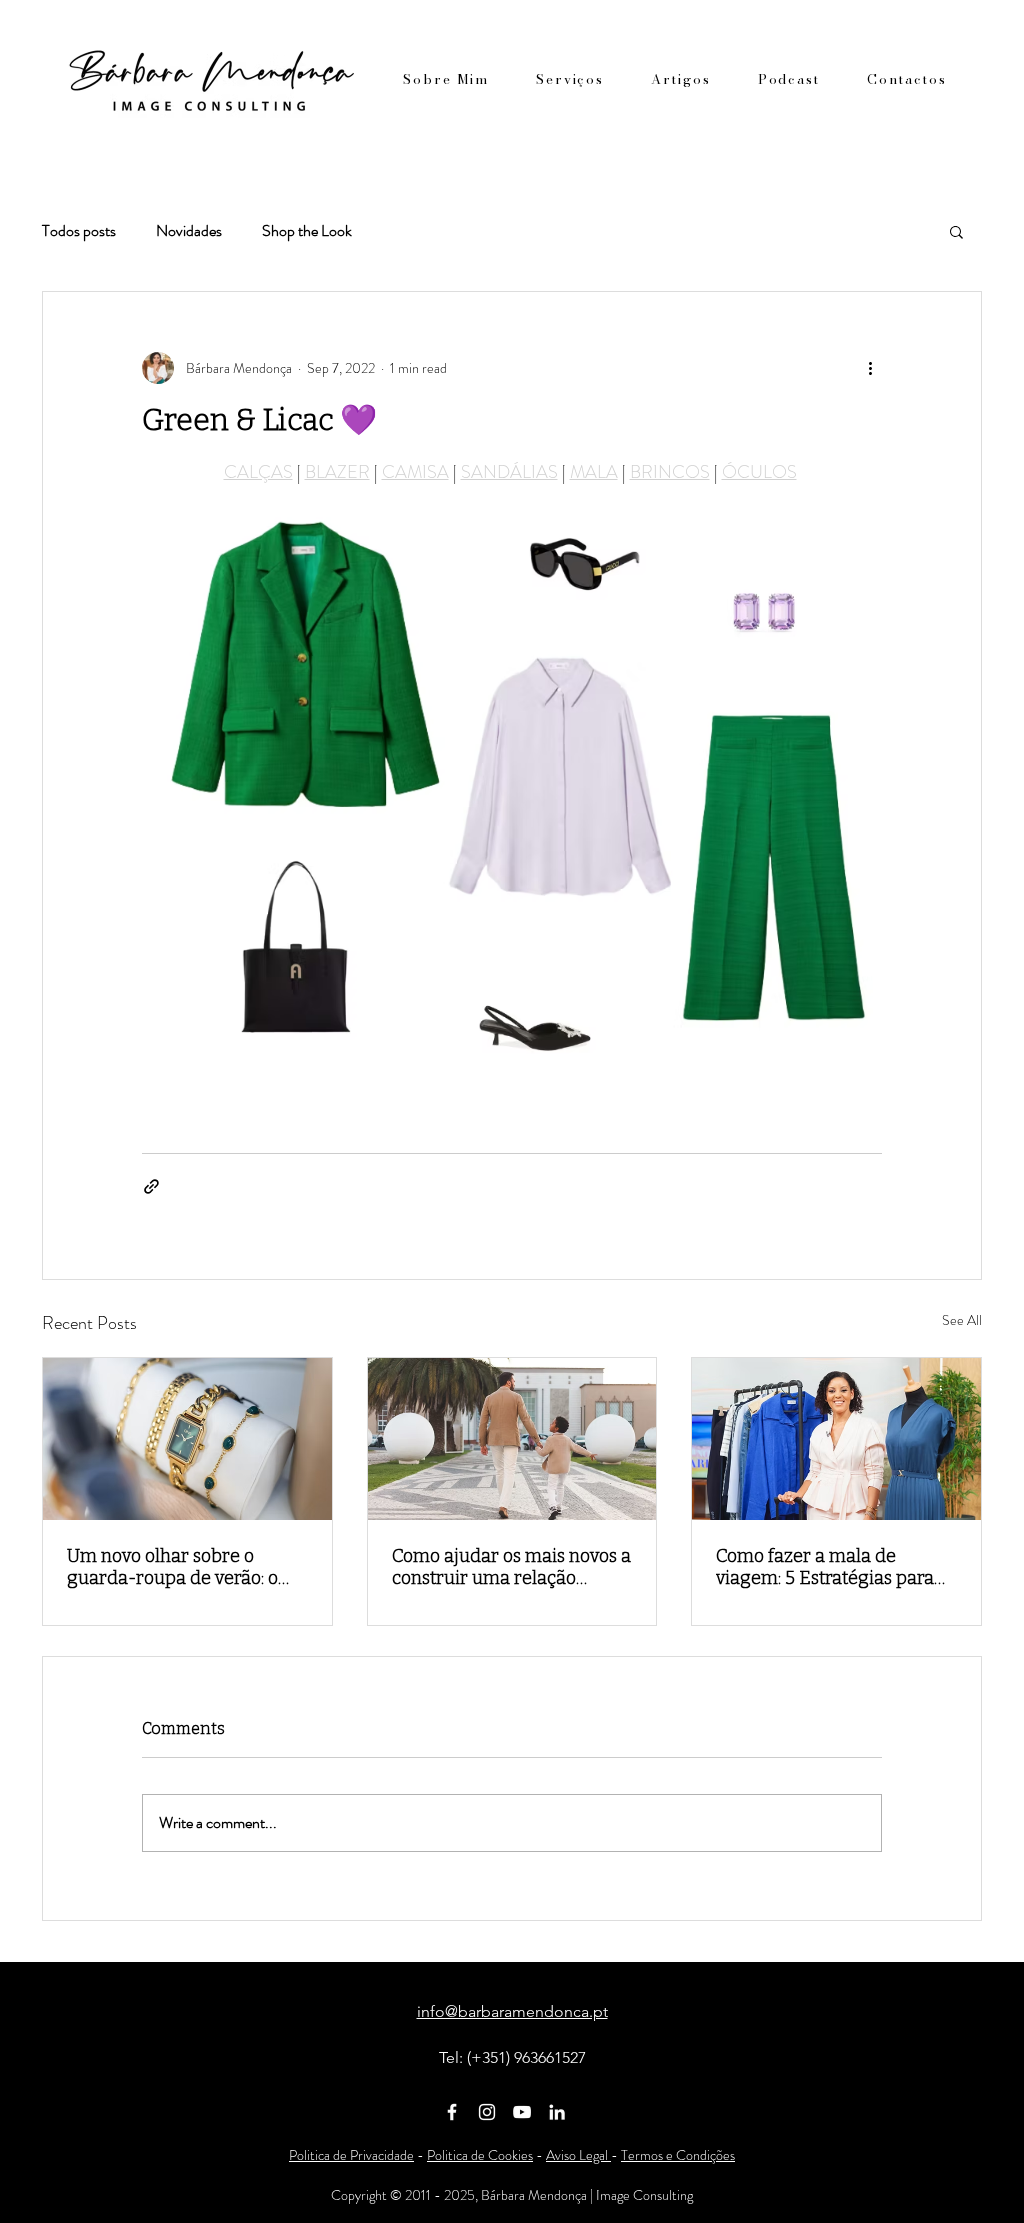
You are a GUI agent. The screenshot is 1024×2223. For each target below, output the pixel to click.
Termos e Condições (678, 2155)
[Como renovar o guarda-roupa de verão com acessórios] (187, 1439)
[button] (956, 231)
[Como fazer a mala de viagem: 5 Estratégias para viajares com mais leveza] (836, 1439)
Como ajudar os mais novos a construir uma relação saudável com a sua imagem (511, 1567)
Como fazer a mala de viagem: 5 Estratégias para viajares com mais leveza (825, 1567)
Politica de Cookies (480, 2155)
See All (962, 1320)
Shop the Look (307, 231)
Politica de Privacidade (351, 2155)
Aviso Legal (578, 2155)
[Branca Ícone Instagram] (487, 2112)
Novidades (189, 231)
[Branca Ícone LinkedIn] (557, 2112)
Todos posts (79, 231)
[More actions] (870, 368)
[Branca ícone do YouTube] (522, 2112)
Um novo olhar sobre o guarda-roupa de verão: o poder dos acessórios (172, 1567)
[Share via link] (151, 1186)
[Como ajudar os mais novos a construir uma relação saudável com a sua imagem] (512, 1439)
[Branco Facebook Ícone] (452, 2112)
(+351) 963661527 (526, 2057)
